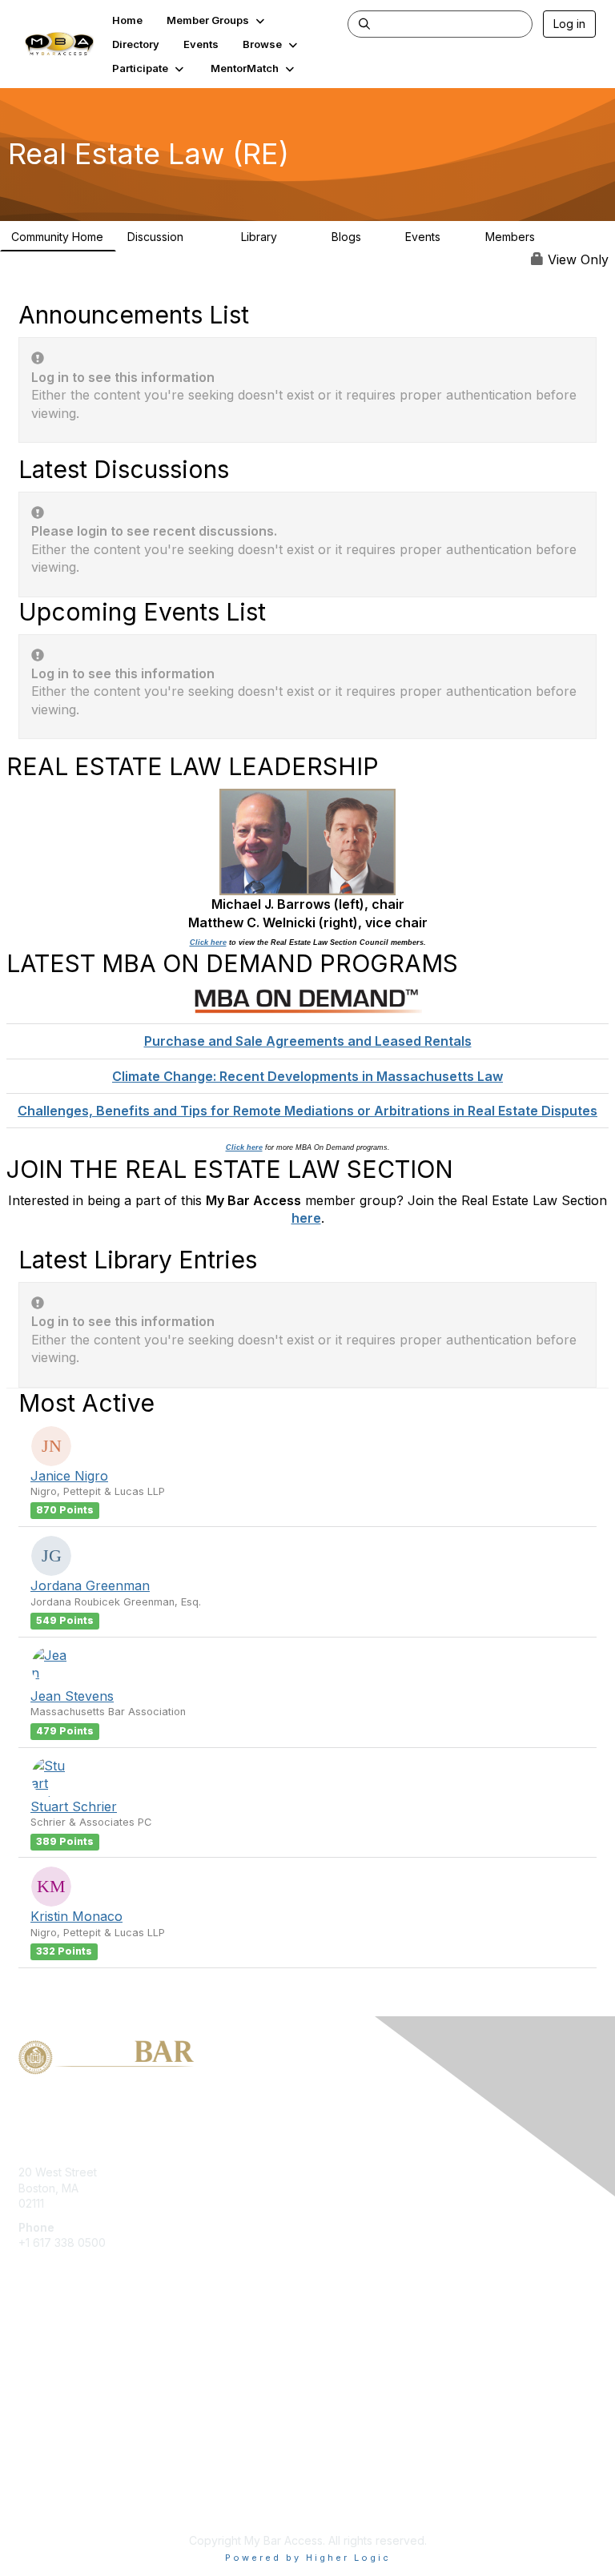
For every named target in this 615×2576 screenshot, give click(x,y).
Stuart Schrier (74, 1806)
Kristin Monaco (76, 1916)
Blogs (354, 237)
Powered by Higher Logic (308, 2558)
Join (30, 2348)
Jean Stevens (72, 1696)
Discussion (169, 237)
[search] (364, 23)
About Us (42, 2485)
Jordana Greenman (90, 1585)
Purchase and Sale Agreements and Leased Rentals (308, 1041)
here (306, 1218)
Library (271, 237)
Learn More (49, 2379)
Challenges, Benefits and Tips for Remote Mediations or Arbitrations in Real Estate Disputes (307, 1111)
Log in (569, 24)
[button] (217, 20)
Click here (208, 942)
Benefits (40, 2364)
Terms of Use (54, 2500)
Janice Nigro (69, 1476)
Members (524, 237)
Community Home (57, 237)
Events (430, 237)
